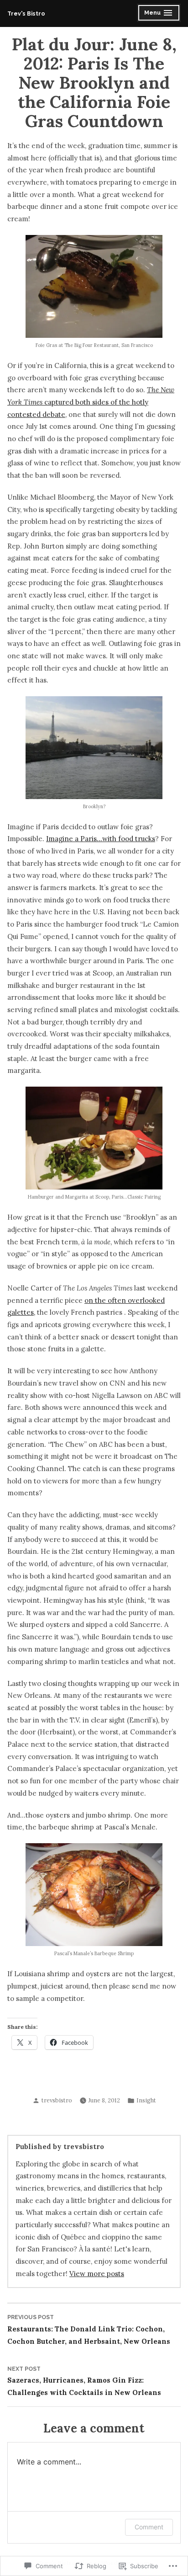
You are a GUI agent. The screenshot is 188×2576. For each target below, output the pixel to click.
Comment (149, 2527)
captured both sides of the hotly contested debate (91, 402)
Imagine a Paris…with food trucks (101, 839)
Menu (159, 14)
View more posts (97, 2274)
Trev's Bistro (26, 13)
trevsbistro (57, 2100)
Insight (146, 2100)
